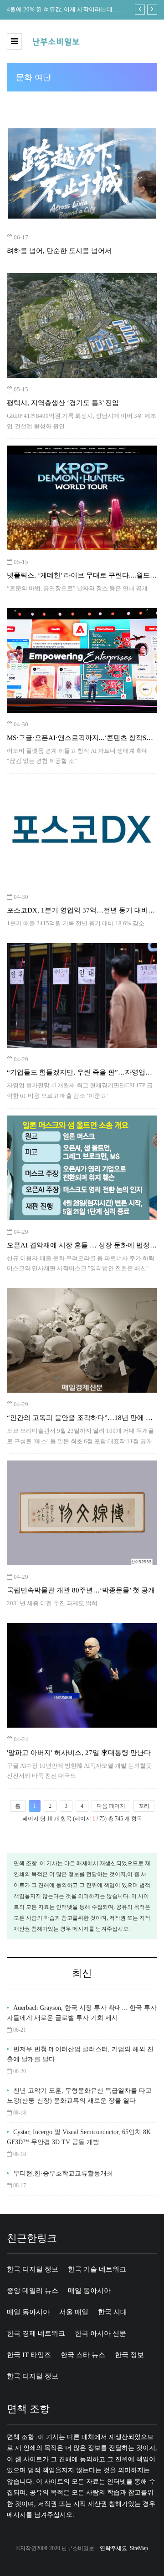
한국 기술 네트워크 (97, 2269)
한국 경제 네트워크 (36, 2333)
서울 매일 (74, 2312)
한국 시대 (113, 2312)
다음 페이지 (111, 1806)
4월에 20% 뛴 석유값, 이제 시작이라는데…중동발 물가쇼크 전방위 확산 (66, 10)
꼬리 (144, 1806)
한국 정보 (129, 2355)
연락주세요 (113, 2548)
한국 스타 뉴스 (83, 2355)
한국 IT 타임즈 (29, 2355)
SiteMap (139, 2548)
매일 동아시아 (89, 2291)
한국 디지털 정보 (33, 2269)
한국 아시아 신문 (100, 2333)
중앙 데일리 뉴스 (33, 2291)
